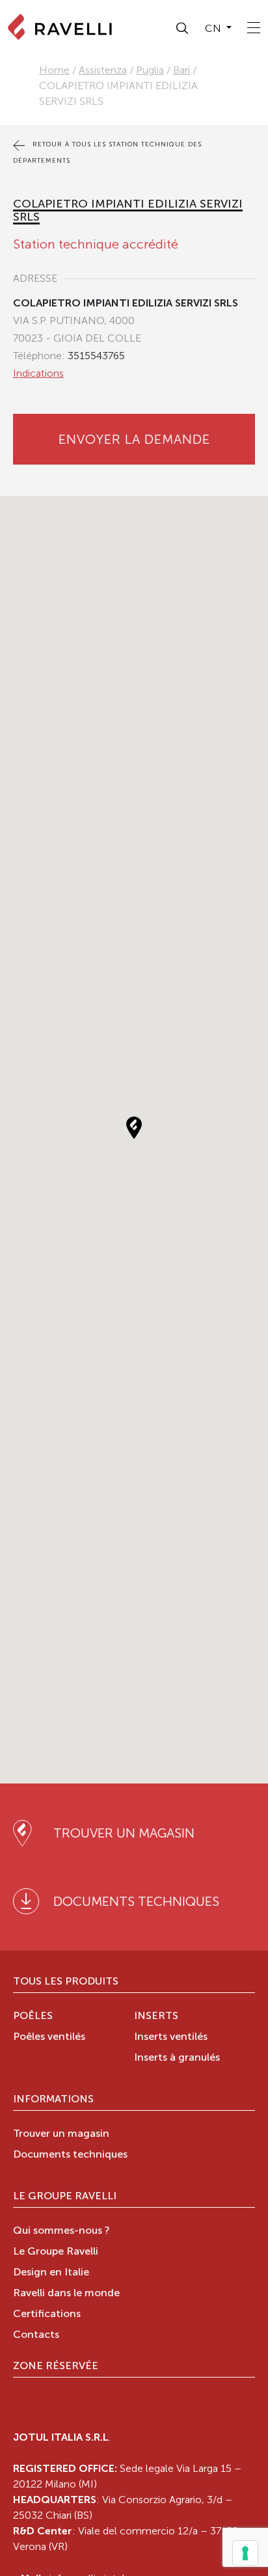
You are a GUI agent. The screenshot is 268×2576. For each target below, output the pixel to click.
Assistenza (103, 70)
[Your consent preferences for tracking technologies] (245, 2553)
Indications (38, 373)
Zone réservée (56, 2366)
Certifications (47, 2314)
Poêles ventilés (49, 2037)
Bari (181, 70)
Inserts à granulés (177, 2058)
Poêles (33, 2016)
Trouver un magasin (61, 2134)
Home (54, 70)
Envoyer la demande (134, 439)
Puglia (150, 70)
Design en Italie (51, 2273)
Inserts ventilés (171, 2037)
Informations (53, 2100)
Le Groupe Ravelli (65, 2197)
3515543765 (96, 356)
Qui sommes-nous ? (61, 2231)
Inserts (156, 2016)
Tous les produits (66, 1982)
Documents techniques (70, 2155)
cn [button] (214, 28)
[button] (183, 29)
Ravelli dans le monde (66, 2294)
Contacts (36, 2335)
